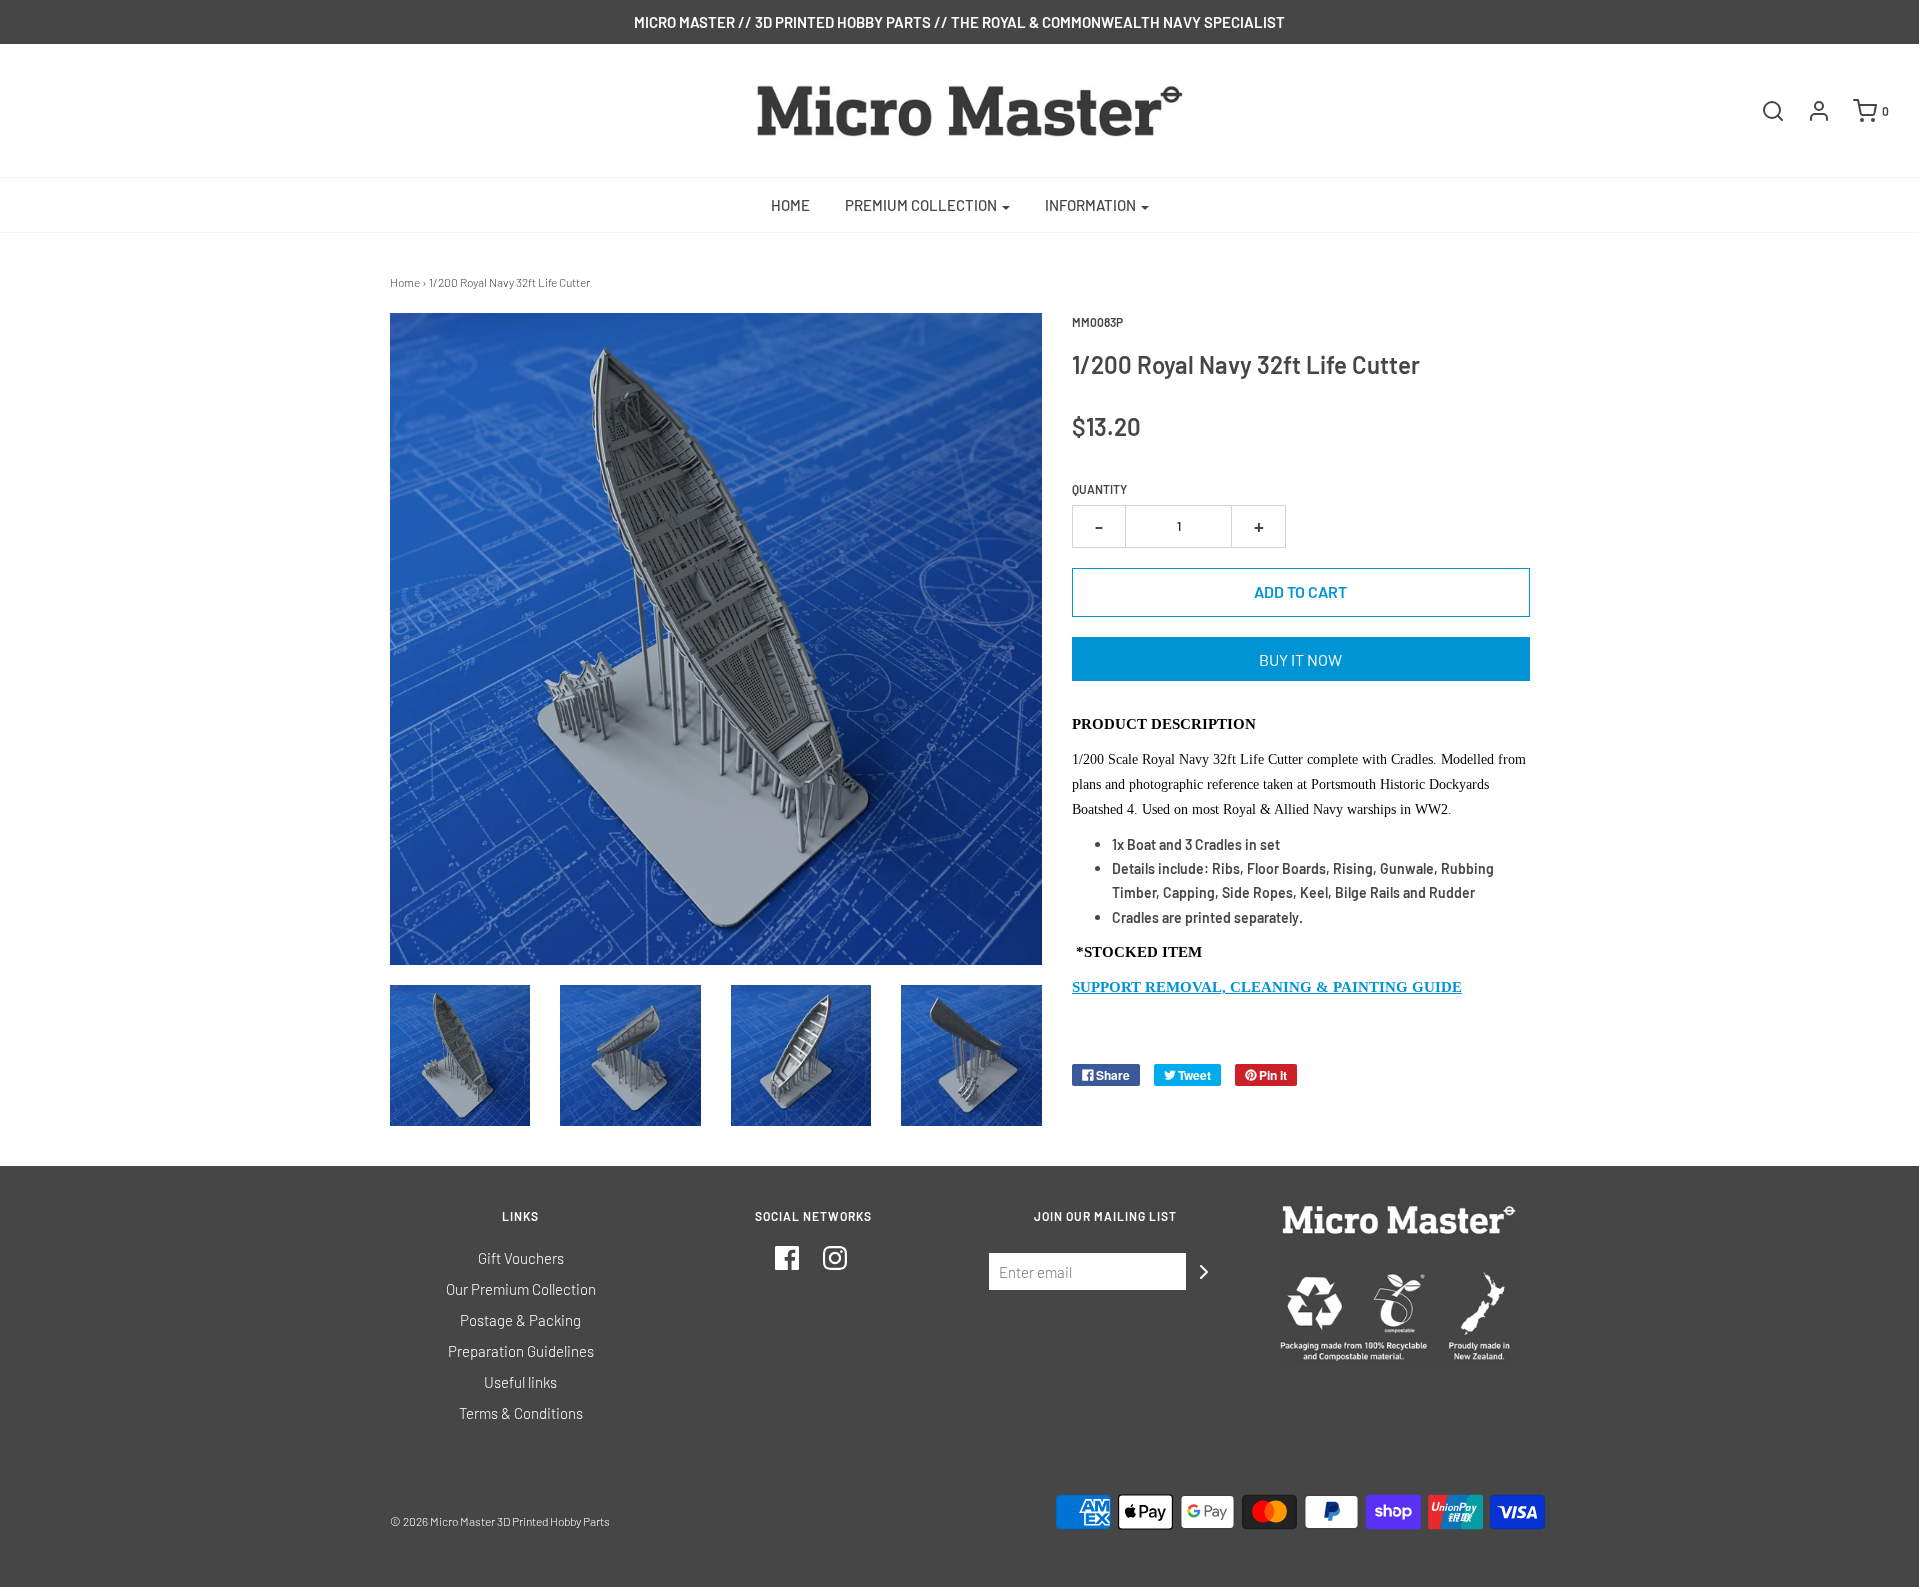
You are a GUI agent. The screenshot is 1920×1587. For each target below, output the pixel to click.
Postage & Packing (520, 1320)
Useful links (520, 1382)
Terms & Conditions (521, 1413)
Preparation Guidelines (521, 1351)
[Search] (1763, 111)
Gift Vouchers (521, 1258)
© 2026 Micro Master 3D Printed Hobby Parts (500, 1521)
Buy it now (1300, 659)
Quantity (1099, 489)
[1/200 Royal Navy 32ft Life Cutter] (460, 1055)
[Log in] (1809, 111)
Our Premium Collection (521, 1289)
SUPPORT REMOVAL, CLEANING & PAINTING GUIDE (1267, 987)
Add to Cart (1300, 591)
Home (790, 205)
